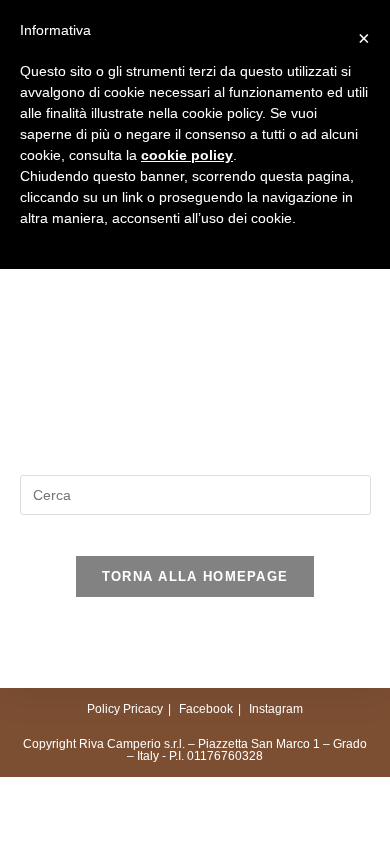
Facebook (206, 709)
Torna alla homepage (195, 576)
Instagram (276, 709)
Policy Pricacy (125, 709)
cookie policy (187, 155)
